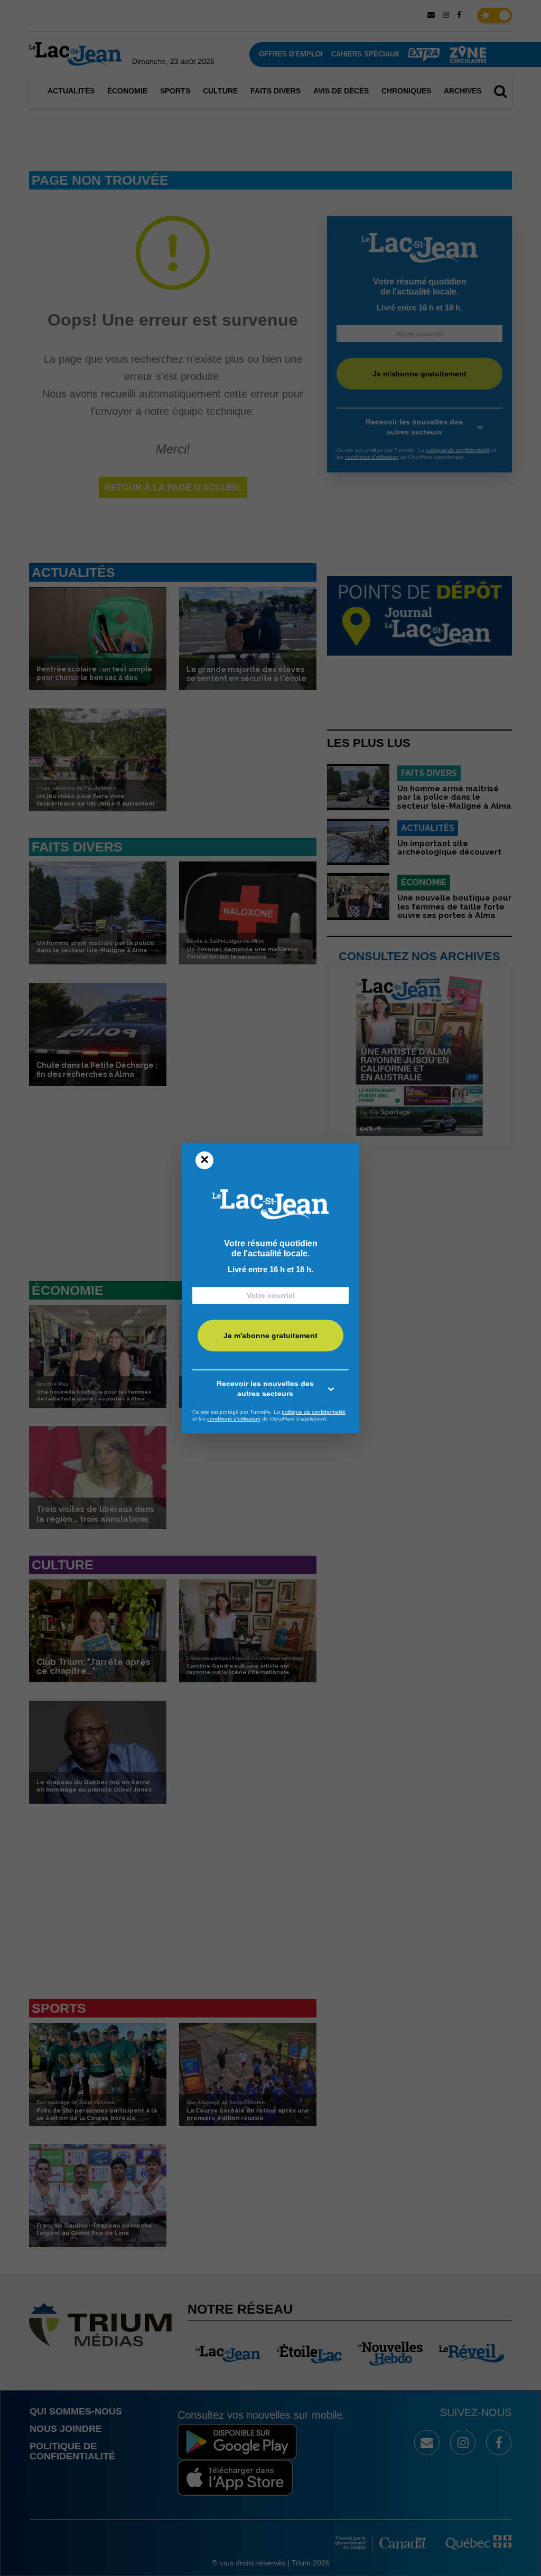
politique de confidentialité (314, 1412)
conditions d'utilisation (234, 1419)
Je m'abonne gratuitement (270, 1336)
